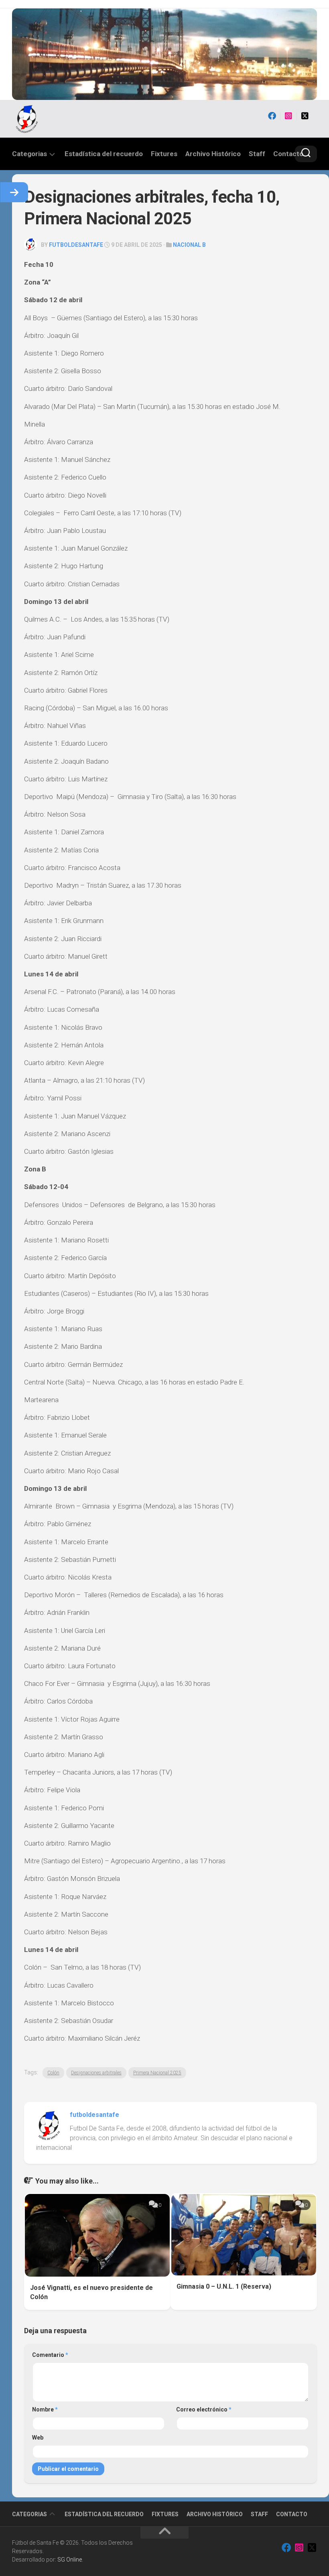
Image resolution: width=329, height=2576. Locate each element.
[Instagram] (288, 116)
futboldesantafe (76, 245)
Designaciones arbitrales (96, 2073)
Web (38, 2438)
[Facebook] (272, 116)
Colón (53, 2073)
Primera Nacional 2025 (157, 2073)
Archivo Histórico (213, 154)
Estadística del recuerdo (104, 154)
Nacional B (189, 245)
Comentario (50, 2355)
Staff (257, 154)
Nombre (45, 2409)
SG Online (70, 2560)
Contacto (288, 154)
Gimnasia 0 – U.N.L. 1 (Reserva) (224, 2286)
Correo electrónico (204, 2409)
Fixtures (164, 154)
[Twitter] (305, 116)
